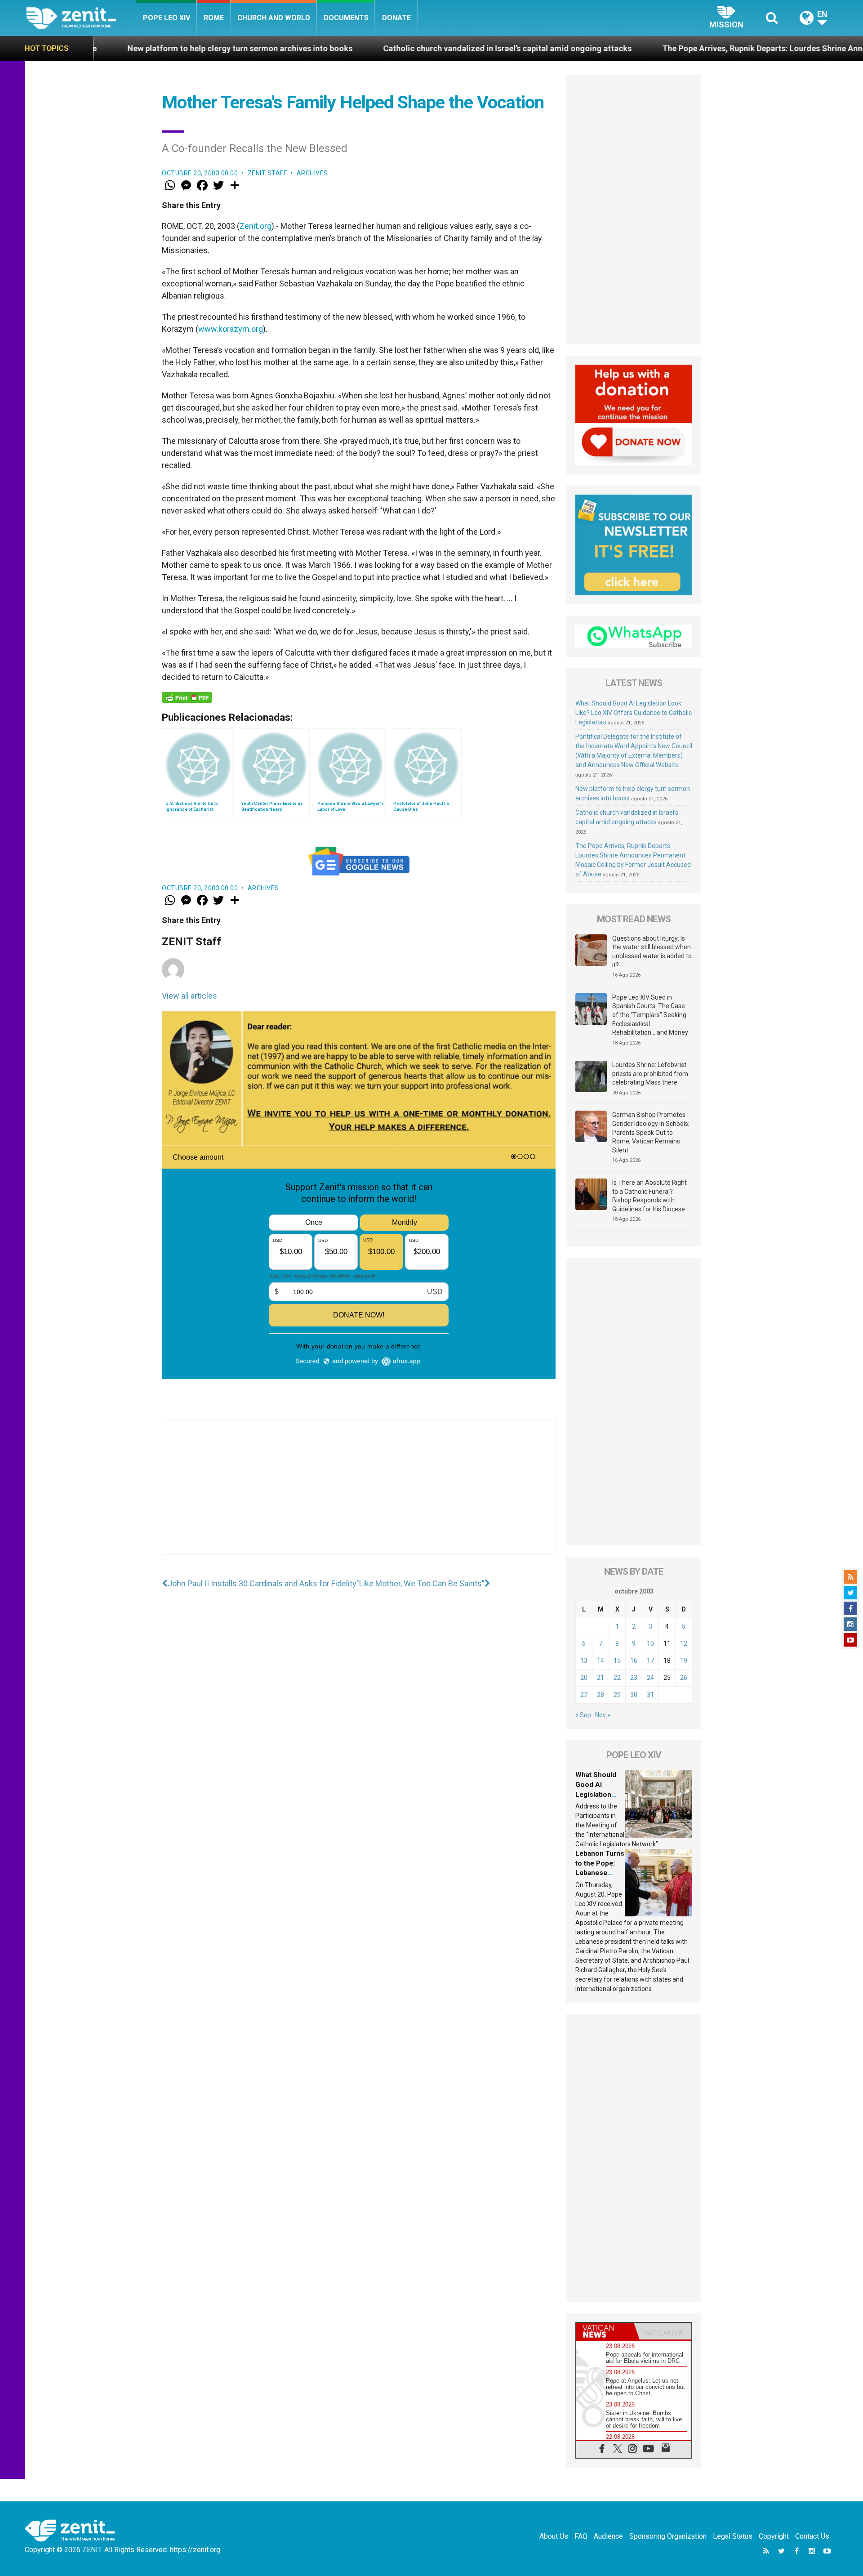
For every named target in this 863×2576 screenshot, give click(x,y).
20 (584, 1678)
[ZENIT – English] (81, 18)
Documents (346, 18)
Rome (214, 18)
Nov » (603, 1715)
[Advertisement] (359, 1496)
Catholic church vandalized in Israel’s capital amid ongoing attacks (369, 48)
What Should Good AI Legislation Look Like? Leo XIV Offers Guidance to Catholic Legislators (634, 713)
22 (617, 1678)
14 (601, 1661)
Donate (396, 18)
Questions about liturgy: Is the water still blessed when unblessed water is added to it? (652, 952)
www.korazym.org (231, 329)
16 (634, 1661)
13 (584, 1661)
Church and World (274, 18)
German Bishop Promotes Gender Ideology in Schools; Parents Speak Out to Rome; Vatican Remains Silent (651, 1132)
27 (584, 1695)
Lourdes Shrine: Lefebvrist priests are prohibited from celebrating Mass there (650, 1074)
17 (650, 1661)
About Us (554, 2536)
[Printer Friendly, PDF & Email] (187, 697)
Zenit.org (256, 226)
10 (650, 1643)
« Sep (583, 1715)
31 (650, 1695)
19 (684, 1661)
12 (684, 1643)
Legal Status (733, 2536)
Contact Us (812, 2536)
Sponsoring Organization (668, 2536)
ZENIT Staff (267, 173)
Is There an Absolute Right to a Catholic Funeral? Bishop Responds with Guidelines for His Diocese (649, 1196)
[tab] (605, 2331)
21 (601, 1678)
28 (601, 1695)
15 (617, 1661)
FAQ (581, 2536)
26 (684, 1678)
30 (634, 1695)
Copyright (774, 2536)
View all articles (189, 996)
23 (634, 1678)
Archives (312, 173)
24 (650, 1678)
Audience (608, 2536)
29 (617, 1695)
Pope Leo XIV (167, 18)
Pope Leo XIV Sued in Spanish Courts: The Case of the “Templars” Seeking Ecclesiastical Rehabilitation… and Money (650, 1015)
